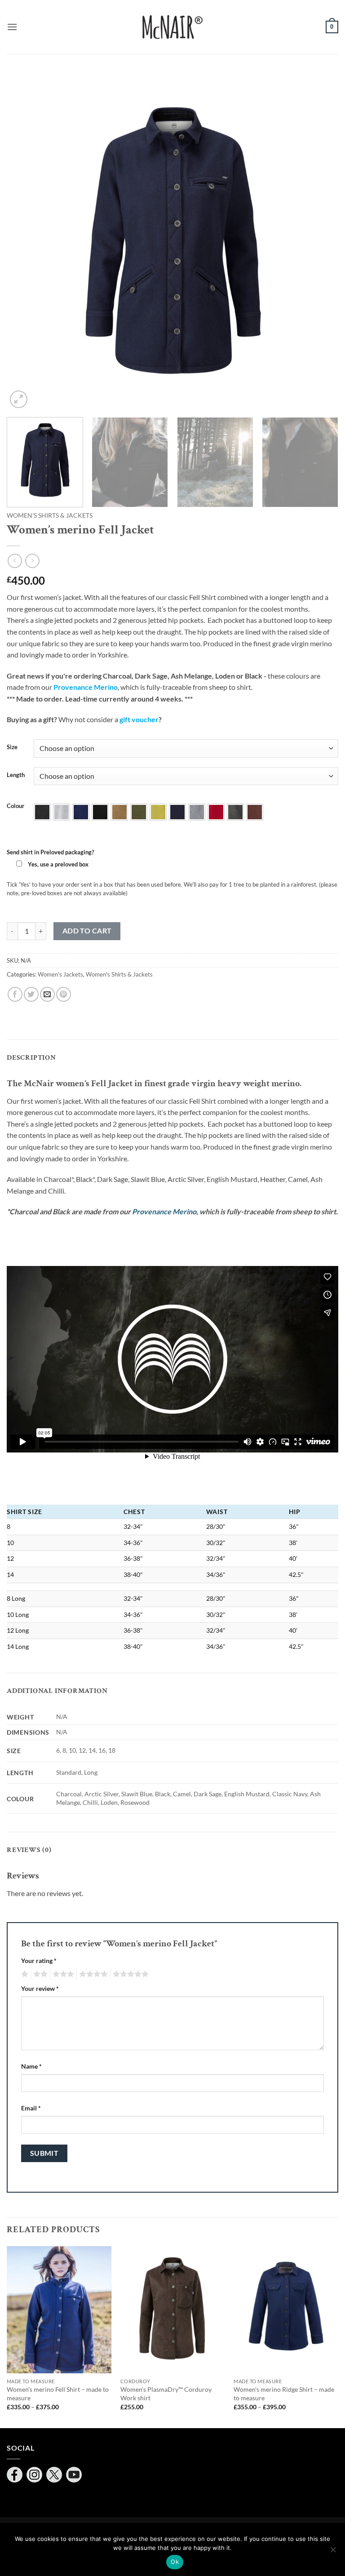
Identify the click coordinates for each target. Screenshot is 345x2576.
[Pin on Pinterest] (64, 994)
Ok (175, 2562)
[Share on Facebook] (15, 994)
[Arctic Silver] (62, 812)
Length (16, 775)
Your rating (39, 1961)
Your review (40, 1988)
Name (31, 2066)
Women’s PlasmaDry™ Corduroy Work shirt (166, 2394)
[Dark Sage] (139, 812)
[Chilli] (216, 812)
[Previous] (25, 244)
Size (12, 747)
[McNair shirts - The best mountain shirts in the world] (172, 27)
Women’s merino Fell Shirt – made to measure (58, 2394)
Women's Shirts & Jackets (50, 515)
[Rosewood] (255, 812)
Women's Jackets (60, 974)
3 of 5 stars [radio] (62, 1974)
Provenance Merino (164, 1211)
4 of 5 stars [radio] (92, 1974)
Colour (15, 806)
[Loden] (235, 812)
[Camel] (119, 812)
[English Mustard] (158, 812)
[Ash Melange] (197, 812)
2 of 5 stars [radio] (39, 1974)
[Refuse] (333, 2552)
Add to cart (87, 931)
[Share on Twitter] (31, 994)
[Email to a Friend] (47, 994)
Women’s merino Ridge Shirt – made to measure (284, 2394)
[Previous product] (32, 561)
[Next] (320, 244)
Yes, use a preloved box (57, 864)
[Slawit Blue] (81, 812)
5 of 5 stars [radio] (129, 1974)
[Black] (100, 812)
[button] (12, 27)
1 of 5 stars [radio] (24, 1974)
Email (31, 2108)
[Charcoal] (42, 812)
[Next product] (15, 561)
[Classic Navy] (177, 812)
